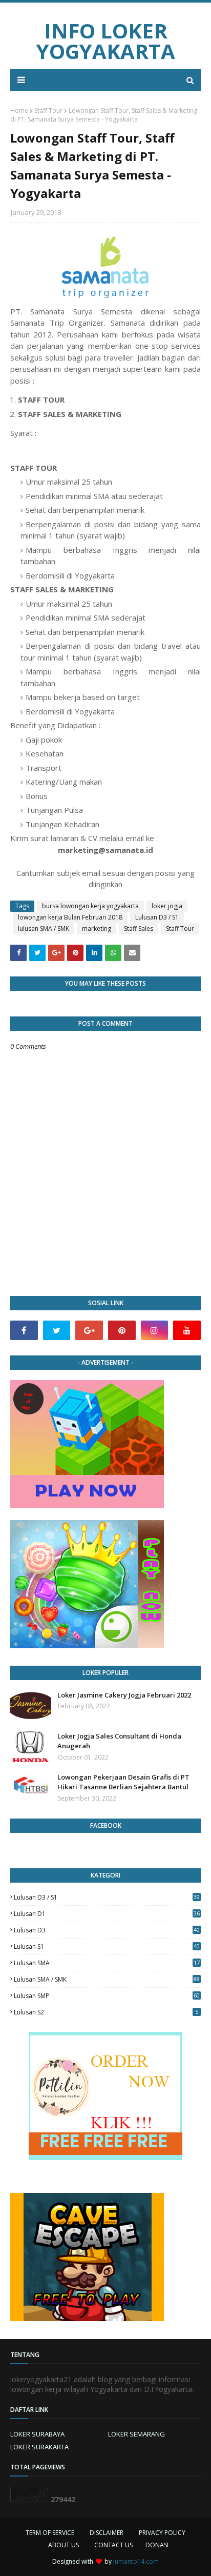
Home (19, 111)
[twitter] (57, 1330)
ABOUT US (64, 2545)
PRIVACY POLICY (162, 2533)
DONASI (157, 2545)
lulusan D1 (107, 1914)
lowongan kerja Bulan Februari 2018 (70, 917)
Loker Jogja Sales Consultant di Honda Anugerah (119, 1741)
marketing (97, 928)
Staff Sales (139, 928)
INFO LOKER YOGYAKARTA (106, 41)
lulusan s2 (106, 2012)
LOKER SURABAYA (37, 2434)
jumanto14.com (136, 2561)
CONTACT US (113, 2545)
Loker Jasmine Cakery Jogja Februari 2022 (124, 1695)
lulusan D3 (107, 1930)
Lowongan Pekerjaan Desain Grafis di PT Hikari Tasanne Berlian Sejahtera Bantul (123, 1782)
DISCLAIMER (107, 2533)
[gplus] (89, 1330)
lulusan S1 (107, 1946)
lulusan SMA (107, 1963)
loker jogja (167, 906)
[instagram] (155, 1330)
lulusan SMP (107, 1996)
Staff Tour (48, 111)
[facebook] (24, 1330)
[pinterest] (122, 1330)
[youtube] (187, 1330)
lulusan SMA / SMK (44, 928)
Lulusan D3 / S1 (157, 917)
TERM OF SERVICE (50, 2533)
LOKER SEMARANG (136, 2434)
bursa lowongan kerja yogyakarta (90, 906)
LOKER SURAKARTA (39, 2447)
